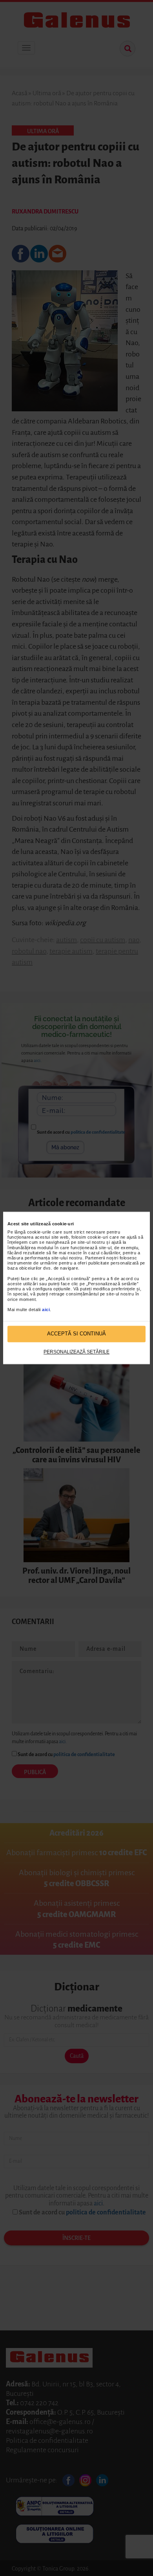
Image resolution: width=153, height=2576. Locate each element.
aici (46, 1310)
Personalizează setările (76, 1352)
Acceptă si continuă (76, 1334)
